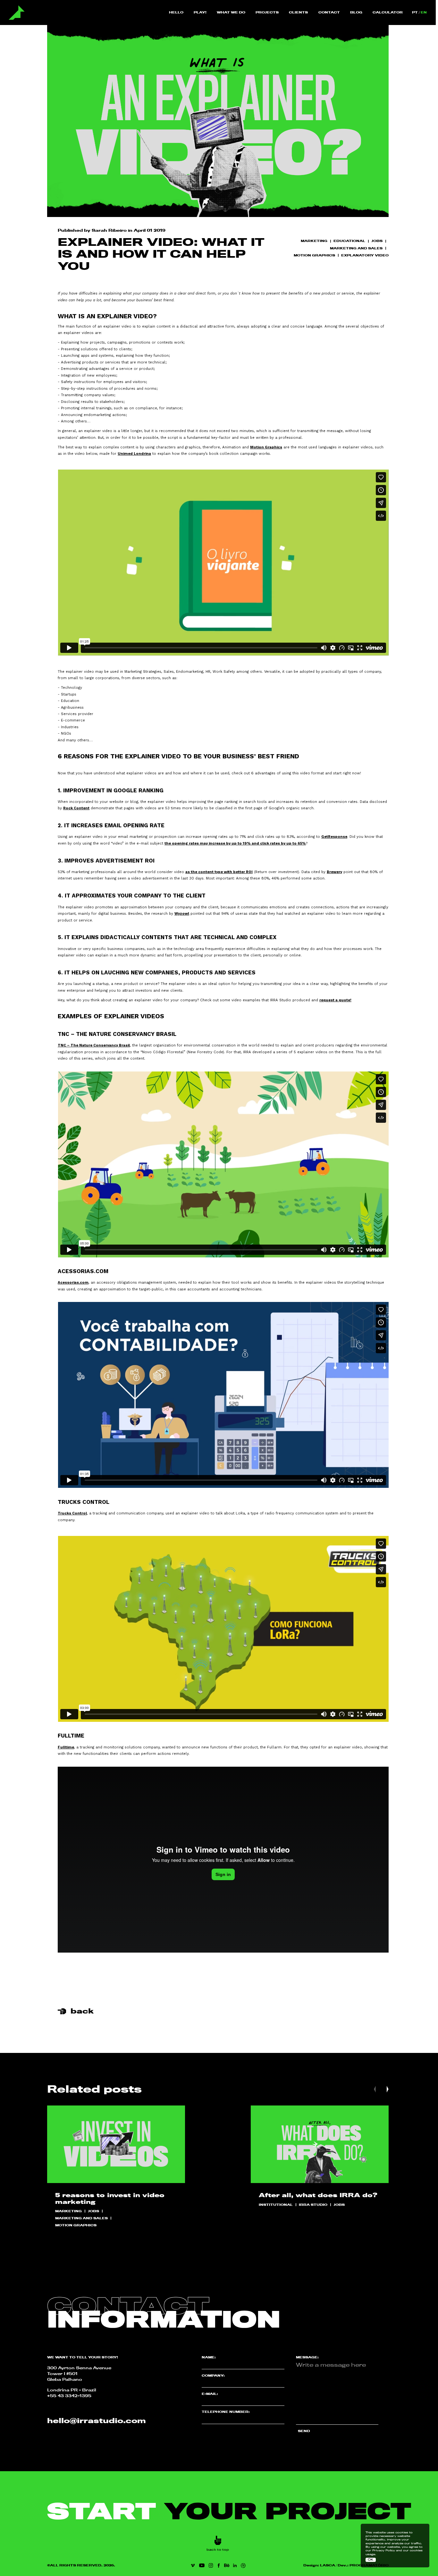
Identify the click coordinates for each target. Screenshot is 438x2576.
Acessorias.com (73, 1282)
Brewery (334, 872)
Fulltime (66, 1747)
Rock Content (76, 808)
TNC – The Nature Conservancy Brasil (94, 1045)
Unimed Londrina (134, 454)
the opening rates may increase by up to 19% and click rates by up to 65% (235, 843)
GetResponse (334, 837)
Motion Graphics (266, 447)
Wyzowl (182, 913)
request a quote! (335, 1000)
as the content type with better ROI (219, 872)
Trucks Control (72, 1513)
